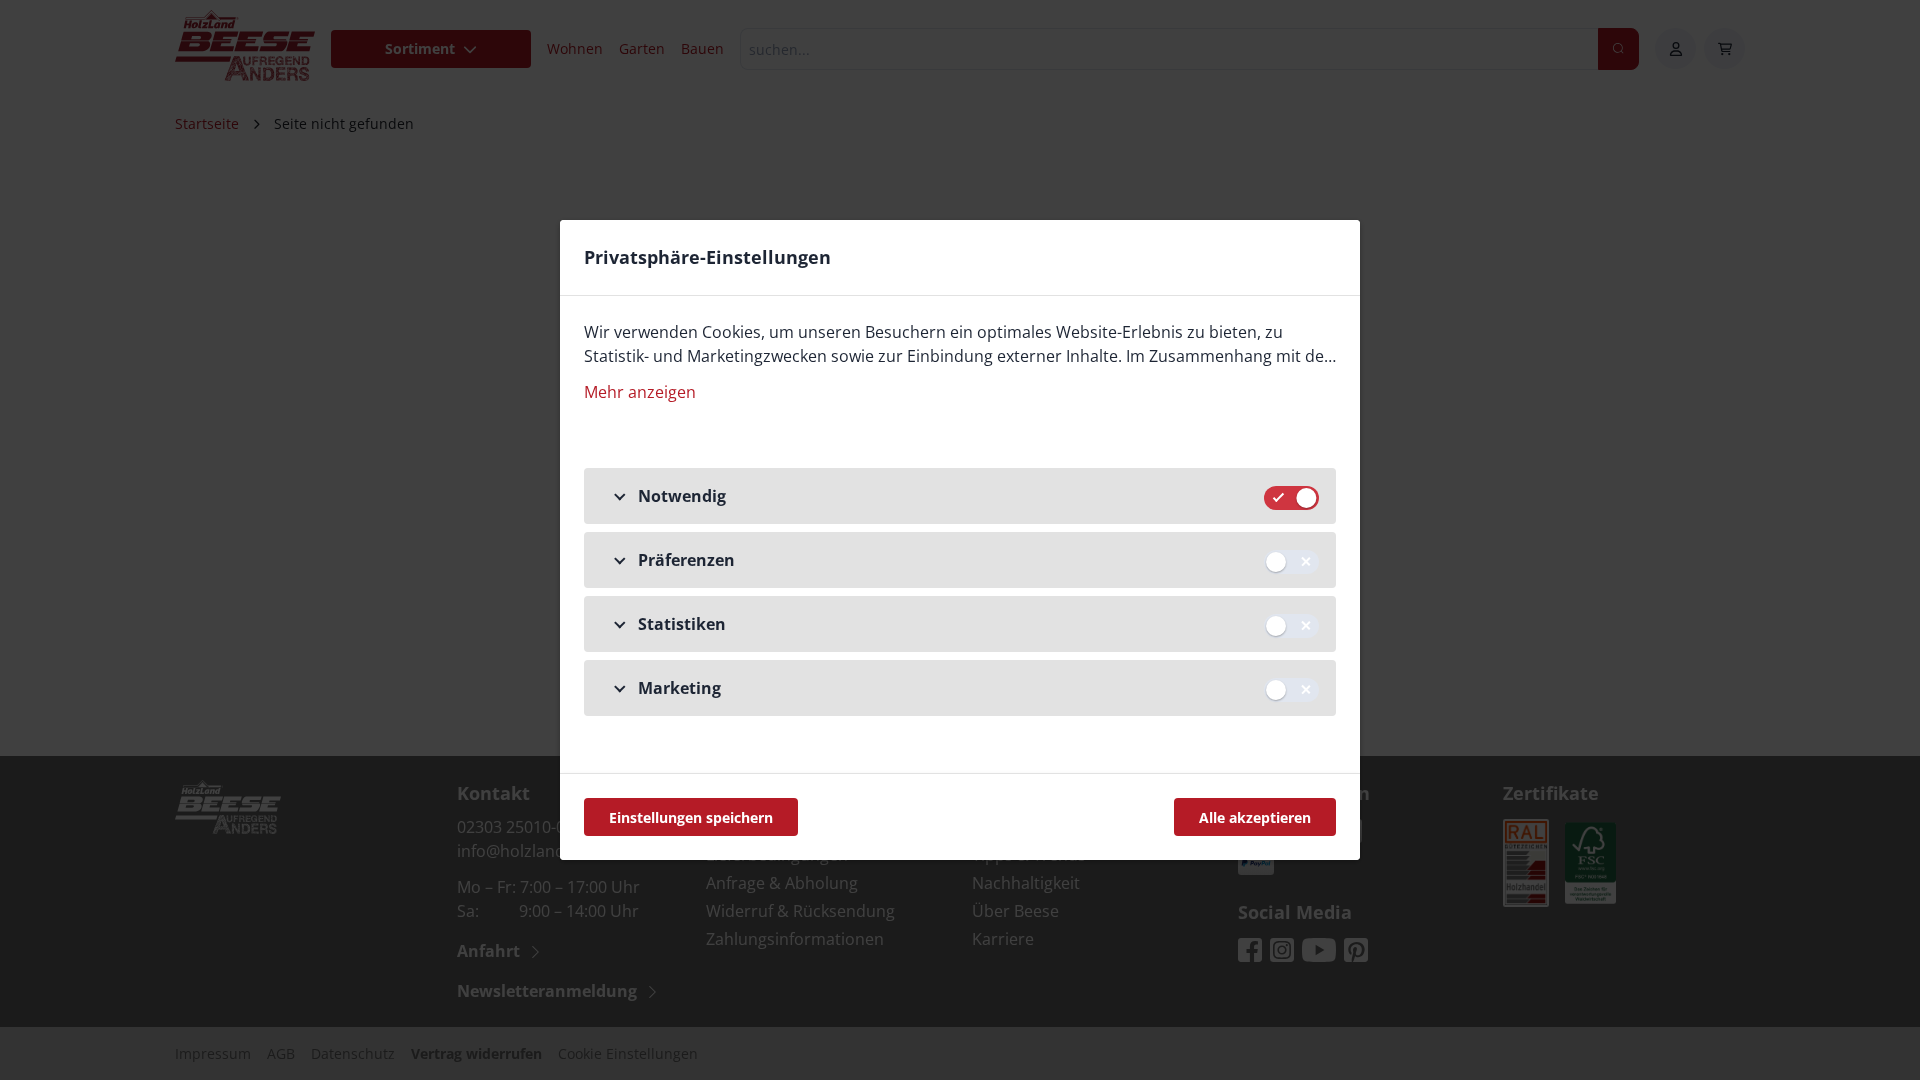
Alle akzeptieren (1255, 817)
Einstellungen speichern (691, 817)
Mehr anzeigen (640, 392)
